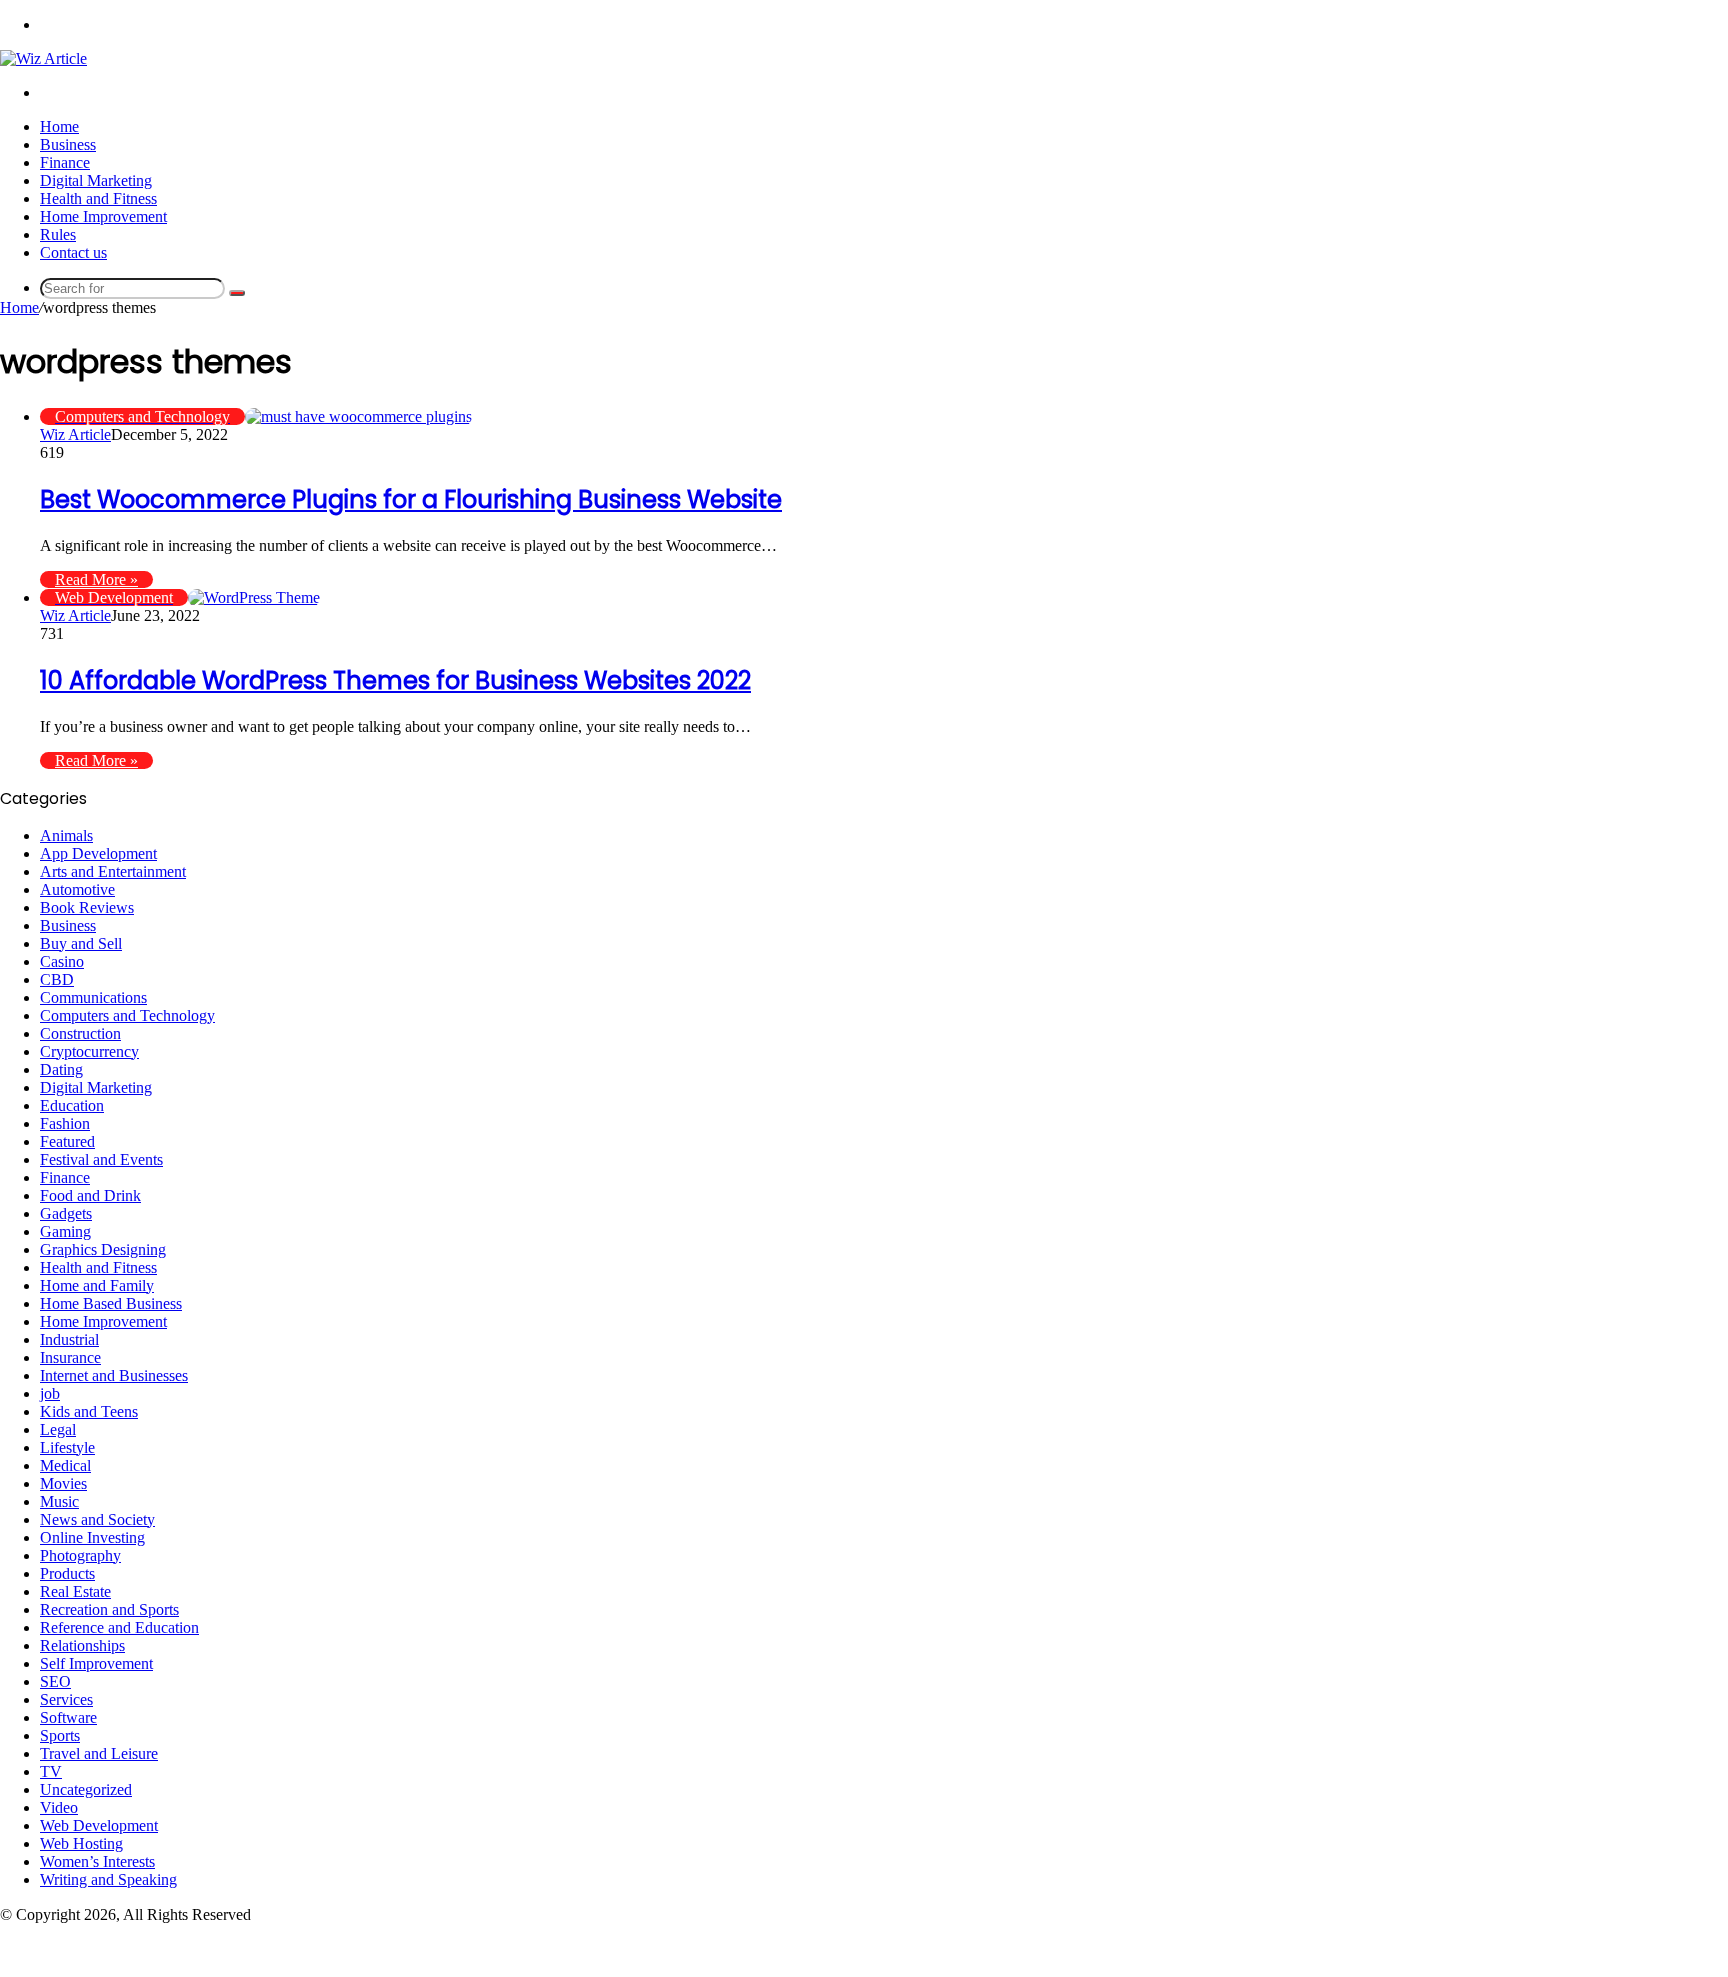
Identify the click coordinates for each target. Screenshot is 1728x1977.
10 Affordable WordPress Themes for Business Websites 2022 (395, 680)
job (50, 1393)
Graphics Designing (103, 1249)
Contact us (73, 252)
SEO (55, 1681)
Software (68, 1717)
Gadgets (66, 1213)
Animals (66, 835)
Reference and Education (119, 1627)
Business (68, 144)
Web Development (99, 1825)
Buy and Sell (81, 943)
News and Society (97, 1519)
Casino (62, 961)
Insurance (70, 1357)
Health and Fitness (98, 198)
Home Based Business (111, 1303)
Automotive (77, 889)
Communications (93, 997)
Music (59, 1501)
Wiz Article (75, 434)
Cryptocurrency (89, 1051)
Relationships (82, 1645)
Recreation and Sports (109, 1609)
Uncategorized (86, 1789)
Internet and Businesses (114, 1375)
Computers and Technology (127, 1015)
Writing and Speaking (108, 1879)
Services (66, 1699)
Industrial (69, 1339)
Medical (65, 1465)
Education (72, 1105)
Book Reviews (87, 907)
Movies (63, 1483)
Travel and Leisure (99, 1753)
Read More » (96, 579)
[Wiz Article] (43, 58)
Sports (60, 1735)
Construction (80, 1033)
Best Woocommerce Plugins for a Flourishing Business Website (411, 499)
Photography (80, 1555)
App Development (98, 853)
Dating (61, 1069)
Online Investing (92, 1537)
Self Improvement (96, 1663)
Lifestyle (67, 1447)
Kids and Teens (89, 1411)
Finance (65, 162)
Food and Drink (90, 1195)
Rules (58, 234)
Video (59, 1807)
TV (51, 1771)
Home (59, 126)
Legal (58, 1429)
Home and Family (97, 1285)
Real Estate (75, 1591)
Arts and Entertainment (113, 871)
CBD (57, 979)
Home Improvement (103, 216)
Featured (67, 1141)
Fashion (65, 1123)
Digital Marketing (96, 180)
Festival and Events (101, 1159)
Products (67, 1573)
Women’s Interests (97, 1861)
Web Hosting (81, 1843)
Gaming (65, 1231)
